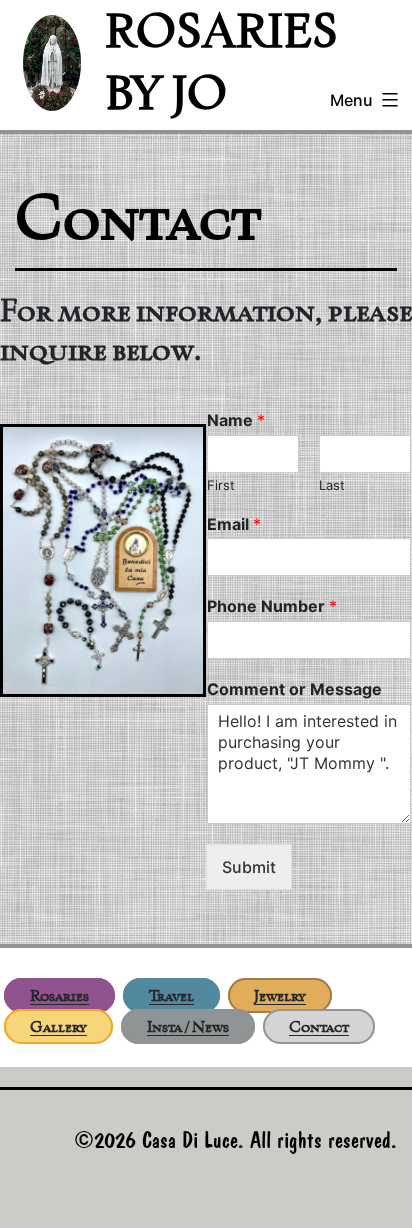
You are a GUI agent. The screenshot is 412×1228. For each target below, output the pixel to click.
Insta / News (188, 1026)
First (221, 485)
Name (236, 420)
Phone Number (272, 606)
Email (234, 524)
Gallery (58, 1026)
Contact (319, 1026)
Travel (171, 995)
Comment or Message (294, 689)
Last (332, 485)
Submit (249, 867)
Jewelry (280, 995)
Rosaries (59, 995)
